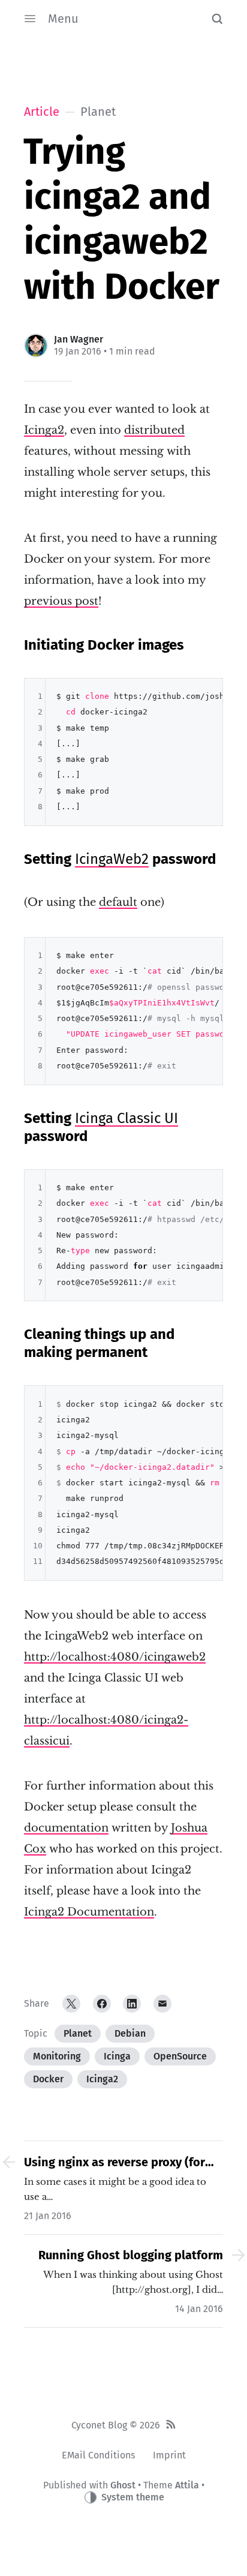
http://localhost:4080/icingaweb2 (115, 1657)
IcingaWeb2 (112, 859)
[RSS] (171, 2425)
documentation (66, 1828)
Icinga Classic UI (126, 1118)
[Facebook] (102, 2004)
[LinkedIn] (132, 2004)
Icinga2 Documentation (89, 1912)
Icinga (117, 2056)
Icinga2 (44, 430)
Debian (130, 2033)
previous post (61, 601)
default (118, 902)
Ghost (123, 2485)
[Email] (162, 2004)
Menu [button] (63, 19)
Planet (78, 2033)
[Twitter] (71, 2004)
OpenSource (180, 2056)
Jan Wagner (79, 339)
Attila (187, 2485)
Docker (48, 2079)
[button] (217, 19)
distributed (154, 430)
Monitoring (57, 2056)
